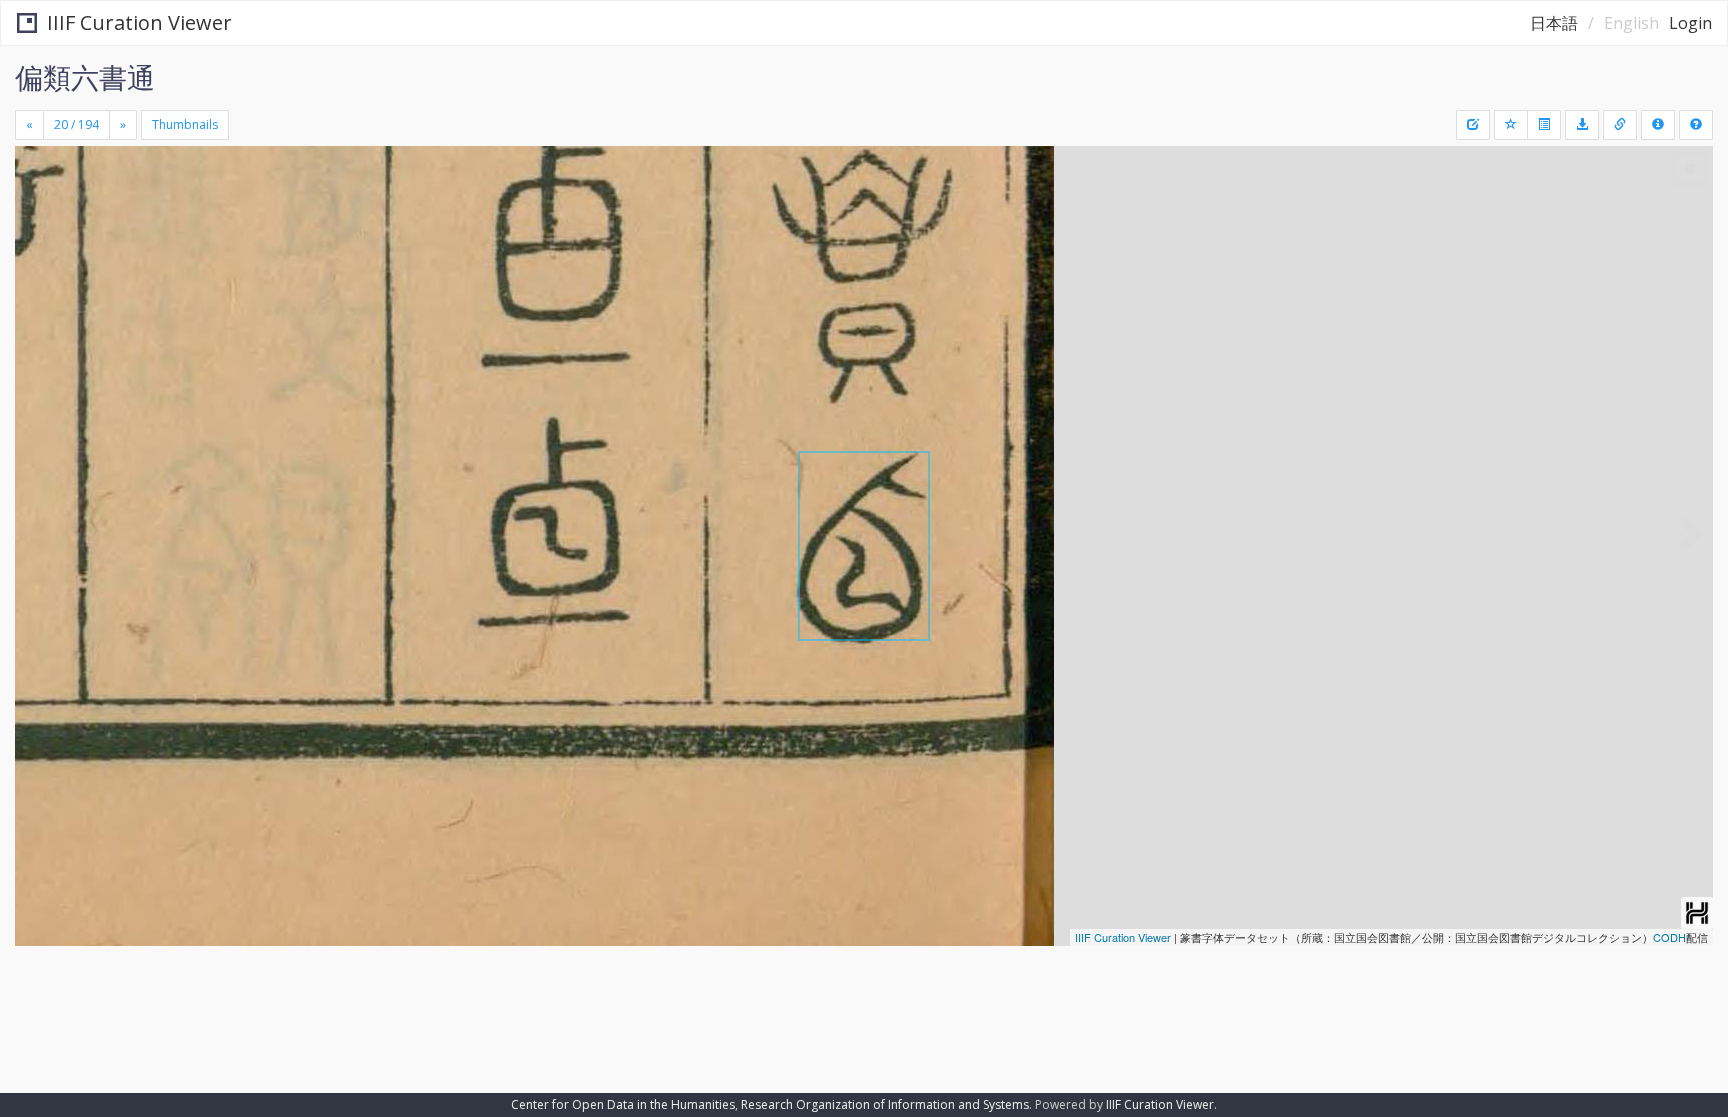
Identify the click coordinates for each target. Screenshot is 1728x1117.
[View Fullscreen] (38, 231)
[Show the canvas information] (1620, 125)
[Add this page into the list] (1511, 125)
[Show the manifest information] (1658, 125)
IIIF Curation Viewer (139, 22)
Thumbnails (185, 124)
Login (1690, 23)
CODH (1669, 937)
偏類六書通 (85, 77)
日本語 (1554, 23)
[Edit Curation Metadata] (1473, 125)
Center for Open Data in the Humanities (623, 1104)
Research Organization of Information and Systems (885, 1104)
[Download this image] (1582, 125)
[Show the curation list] (1544, 125)
